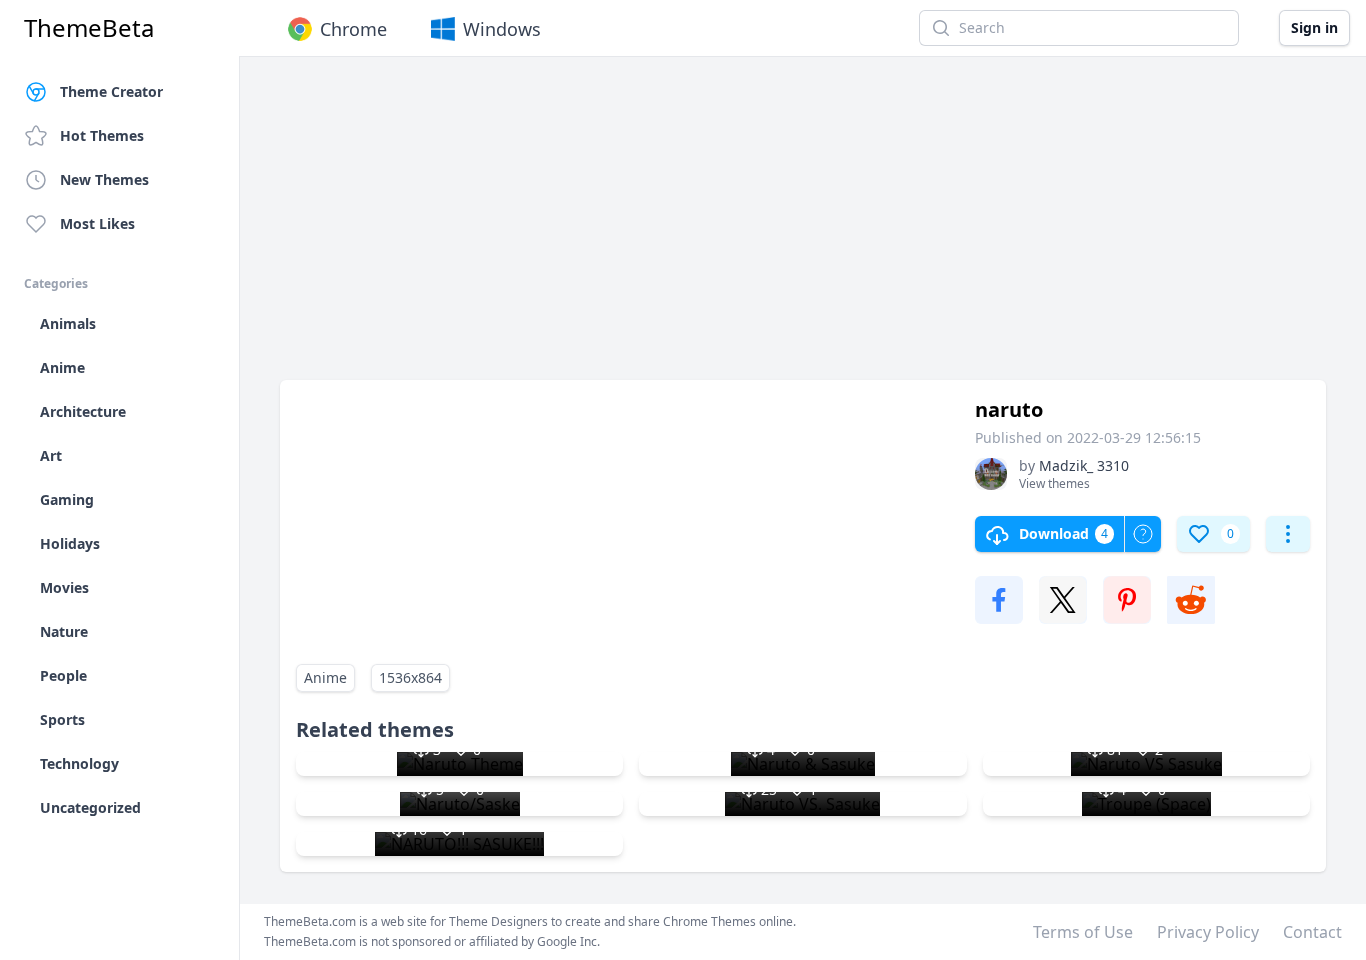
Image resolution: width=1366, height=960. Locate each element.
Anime (325, 677)
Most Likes (97, 223)
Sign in (1314, 27)
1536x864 (410, 677)
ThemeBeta (89, 28)
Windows (502, 29)
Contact (1312, 932)
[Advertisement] (803, 228)
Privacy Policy (1208, 932)
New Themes (104, 179)
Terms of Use (1083, 932)
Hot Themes (102, 135)
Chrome (353, 29)
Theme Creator (111, 91)
